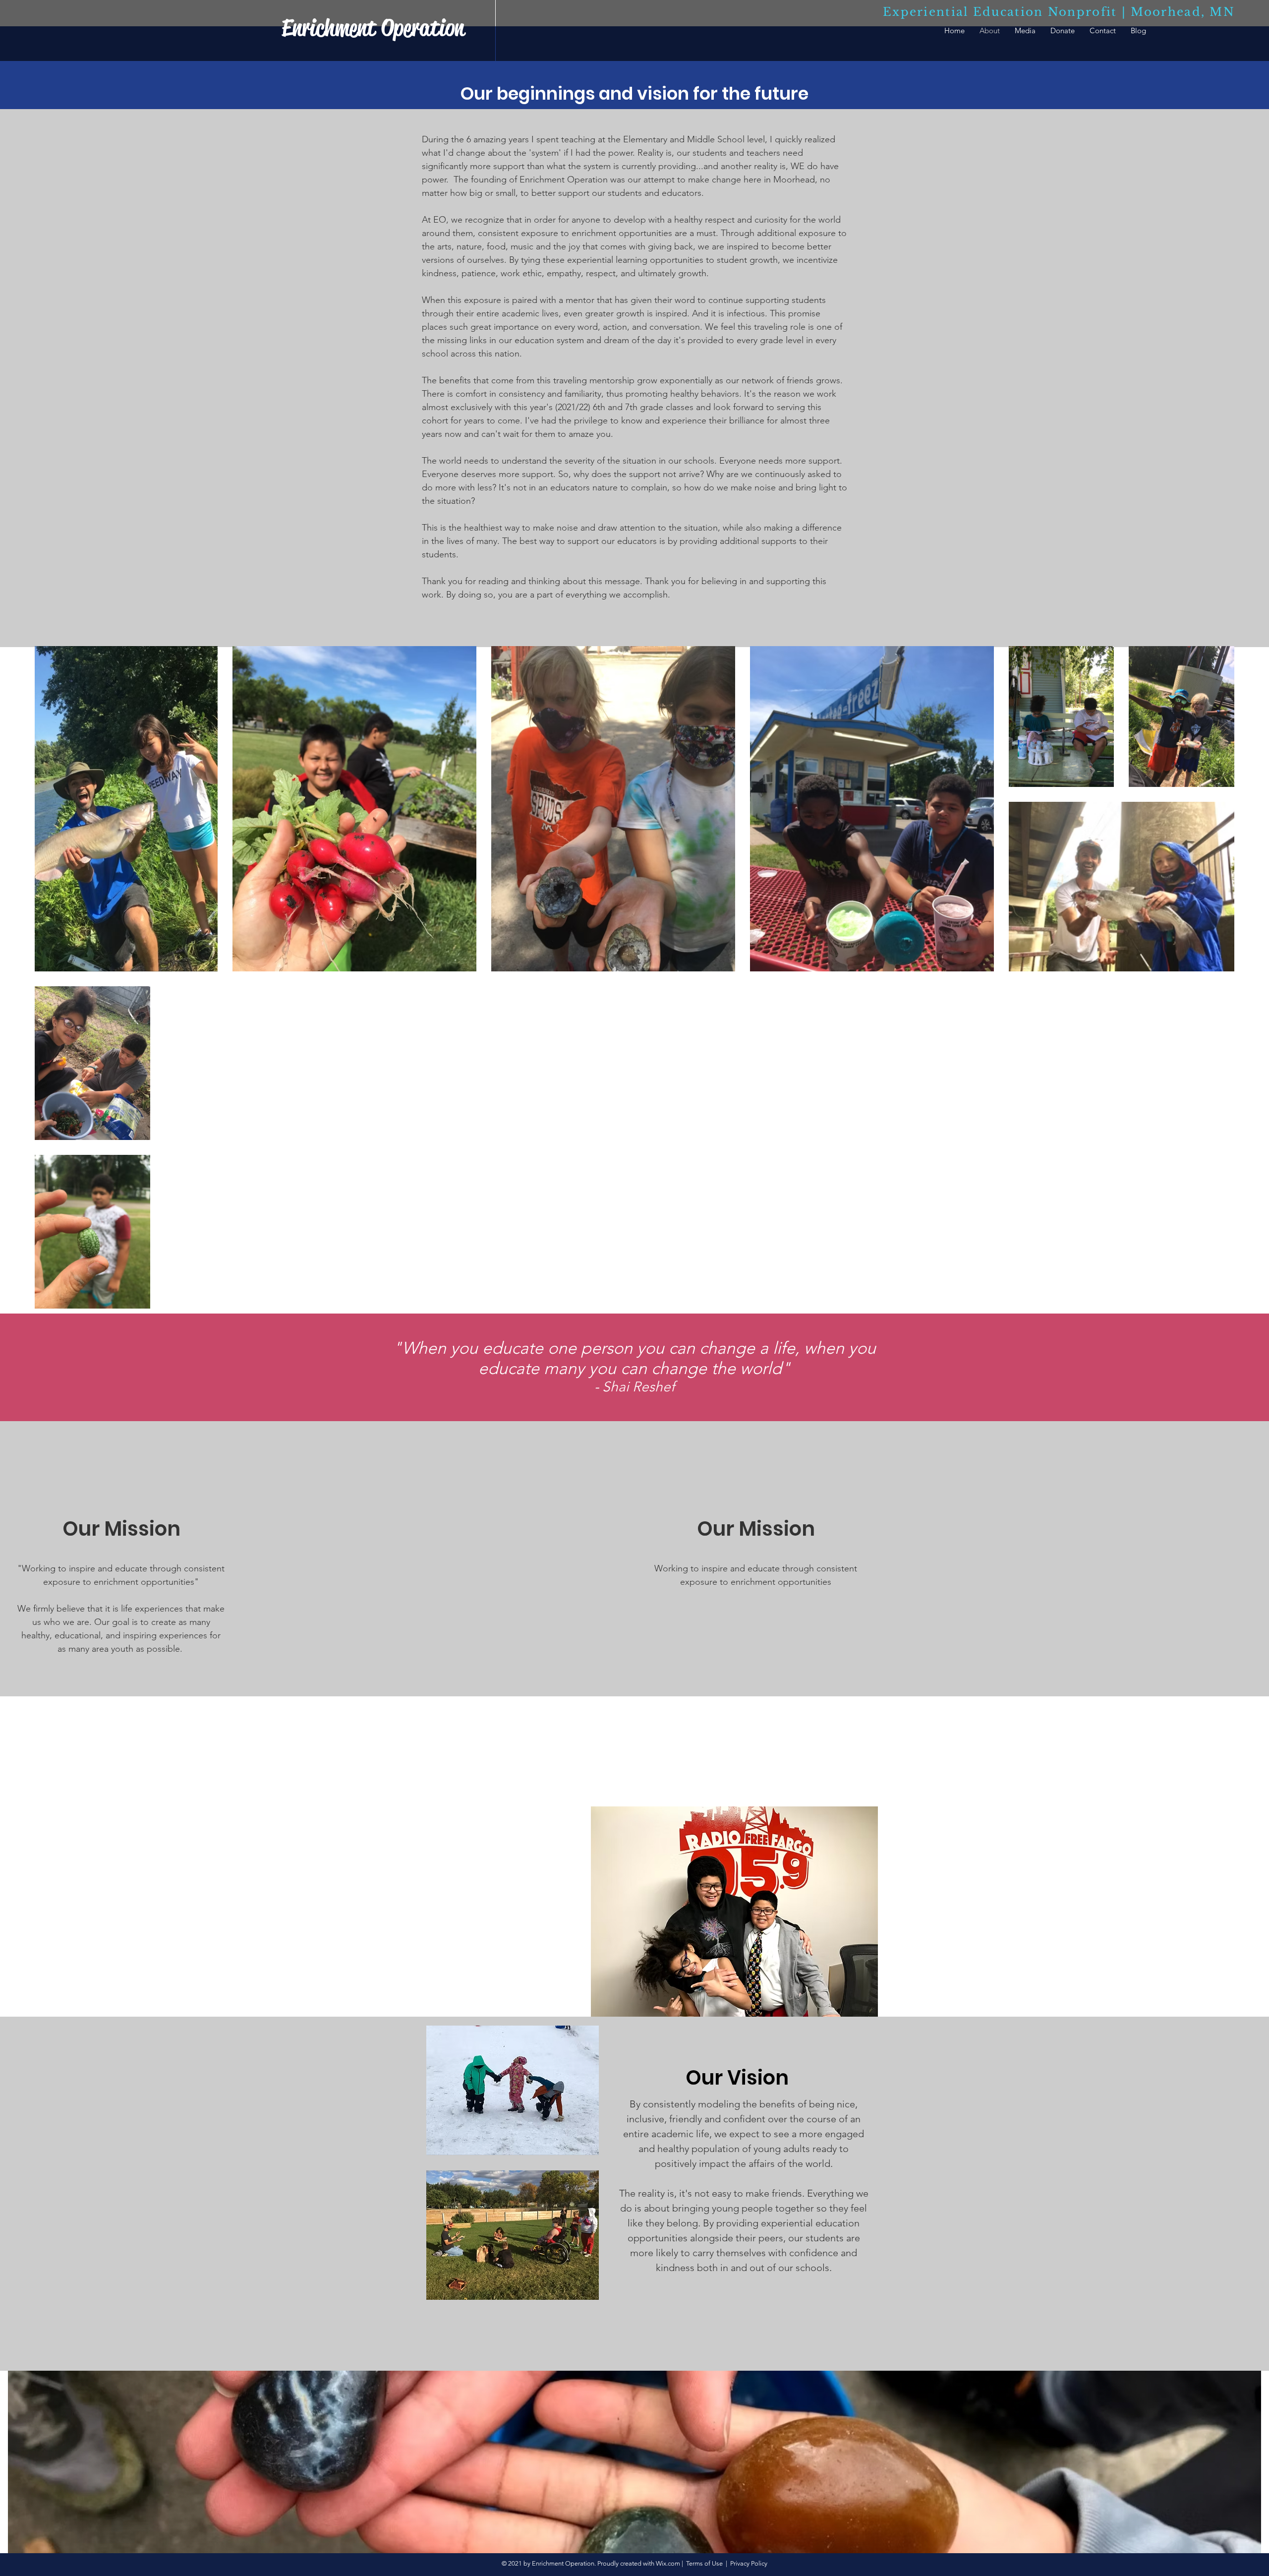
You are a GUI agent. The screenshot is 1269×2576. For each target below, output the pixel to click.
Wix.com (668, 2563)
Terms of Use (704, 2563)
